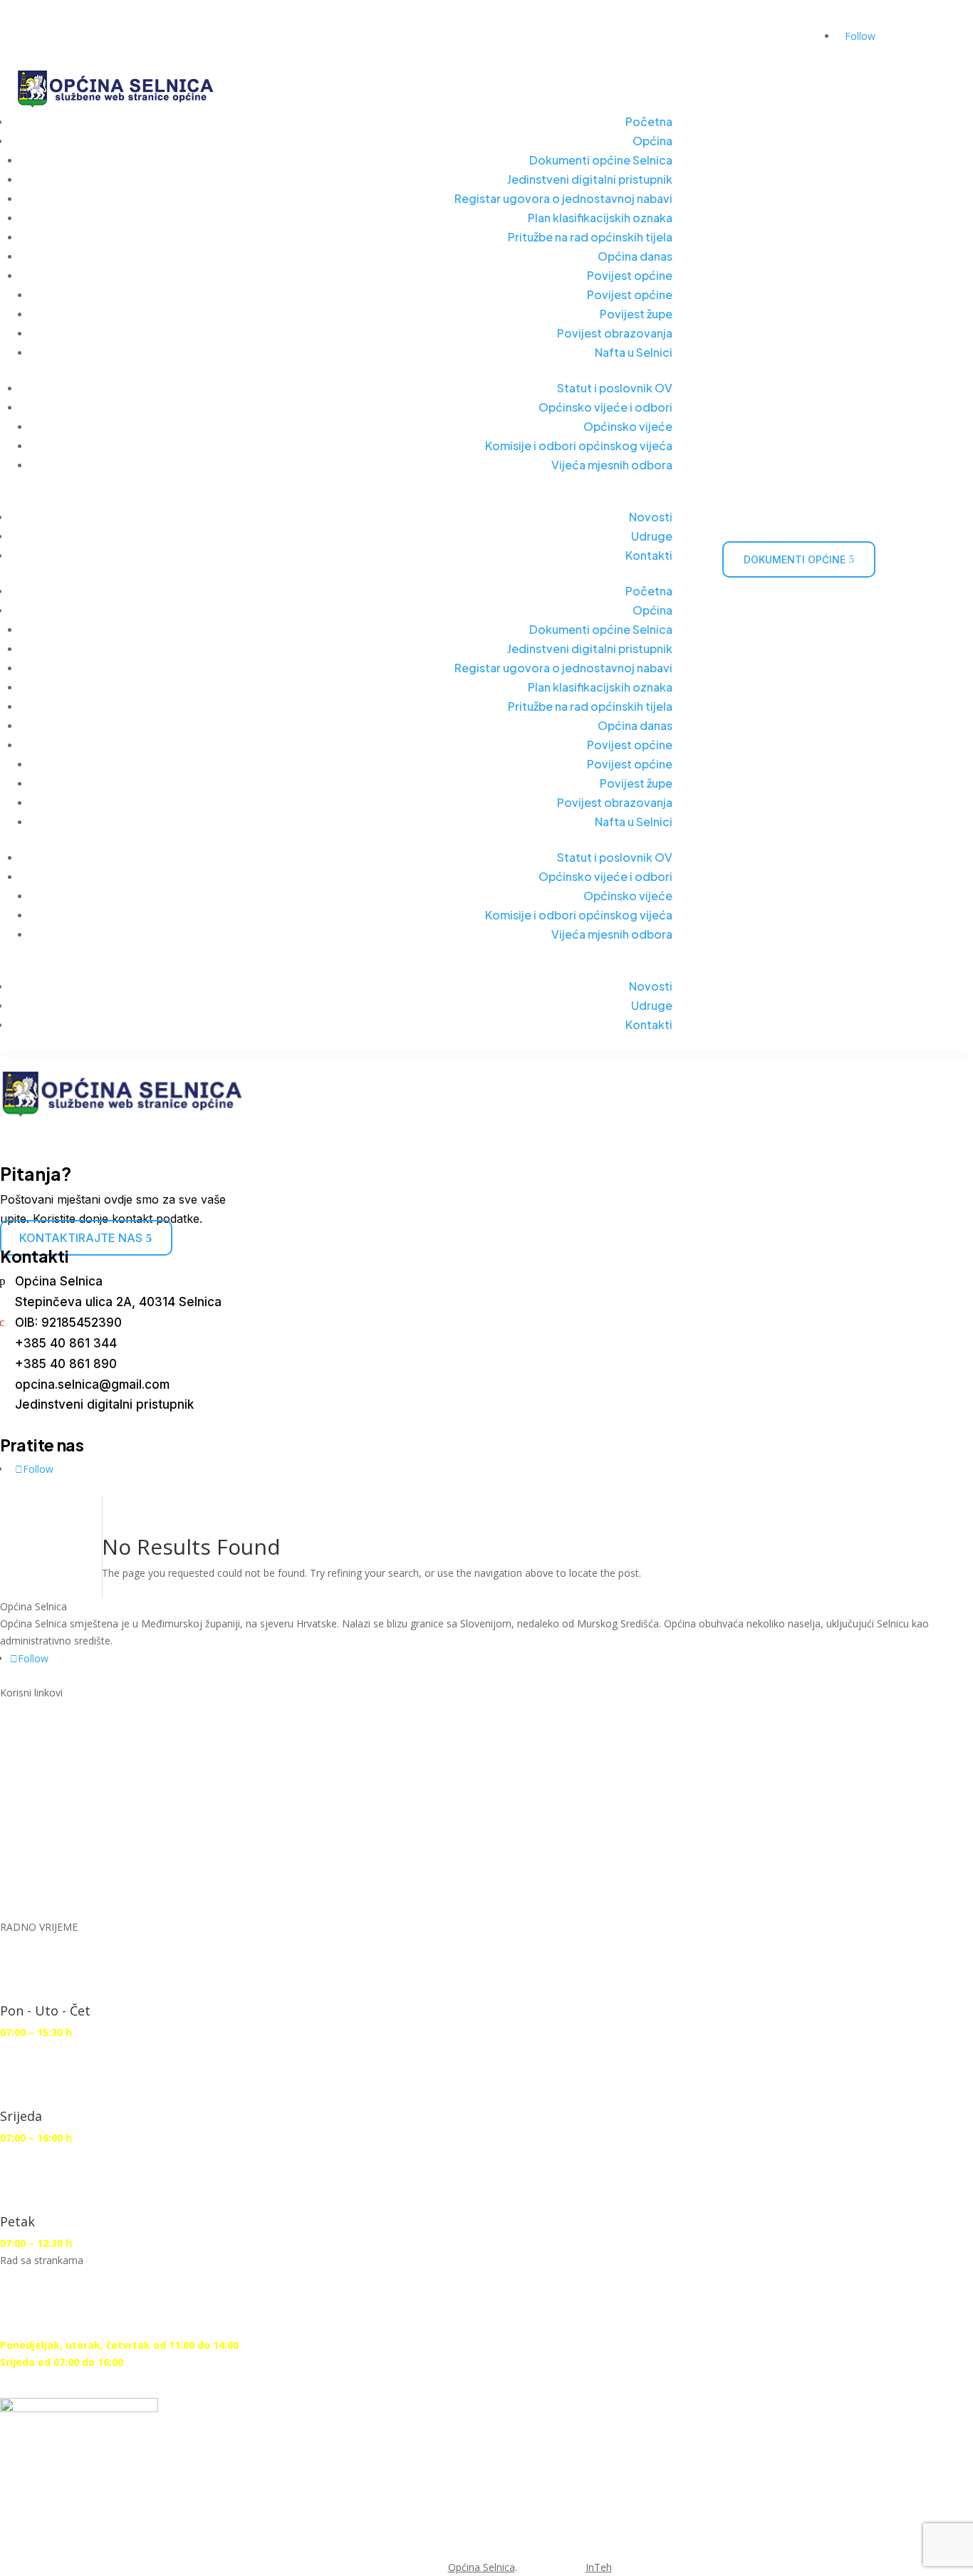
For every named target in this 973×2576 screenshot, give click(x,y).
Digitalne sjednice (74, 1712)
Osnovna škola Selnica (90, 1809)
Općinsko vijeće (628, 426)
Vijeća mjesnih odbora (612, 465)
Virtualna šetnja (597, 43)
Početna (649, 121)
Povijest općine (630, 275)
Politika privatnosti (79, 1882)
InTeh (599, 2567)
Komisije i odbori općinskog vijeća (579, 445)
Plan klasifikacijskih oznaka (600, 218)
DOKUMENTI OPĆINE (795, 559)
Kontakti (649, 555)
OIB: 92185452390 (68, 1323)
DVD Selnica (55, 1761)
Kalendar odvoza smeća (735, 43)
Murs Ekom (54, 1737)
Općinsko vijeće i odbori (605, 407)
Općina (652, 141)
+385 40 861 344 (66, 1343)
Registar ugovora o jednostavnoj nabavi (563, 198)
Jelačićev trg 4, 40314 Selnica (105, 15)
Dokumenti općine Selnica (601, 160)
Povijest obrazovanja (615, 333)
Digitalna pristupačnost (95, 1834)
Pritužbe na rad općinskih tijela (590, 237)
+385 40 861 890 (66, 1364)
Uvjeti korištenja (71, 1858)
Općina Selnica (59, 1281)
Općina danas (635, 256)
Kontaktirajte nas (81, 1238)
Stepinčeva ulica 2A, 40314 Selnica (118, 1302)
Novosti (651, 517)
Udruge (652, 536)
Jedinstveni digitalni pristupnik (590, 179)
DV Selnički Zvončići (81, 1785)
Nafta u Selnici (634, 352)
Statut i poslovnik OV (615, 388)
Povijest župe (636, 314)
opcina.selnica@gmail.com (92, 1385)
